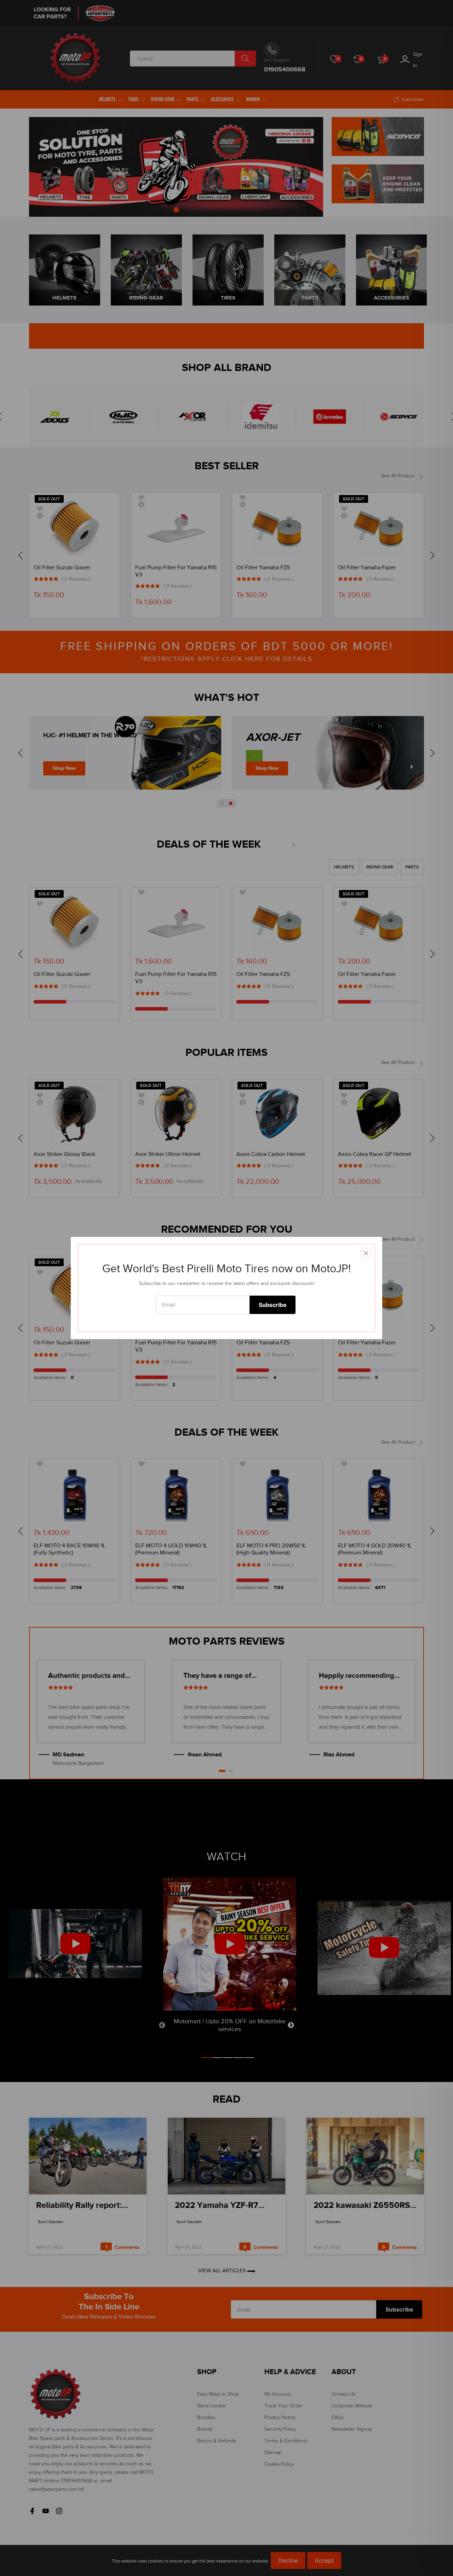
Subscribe (273, 1305)
